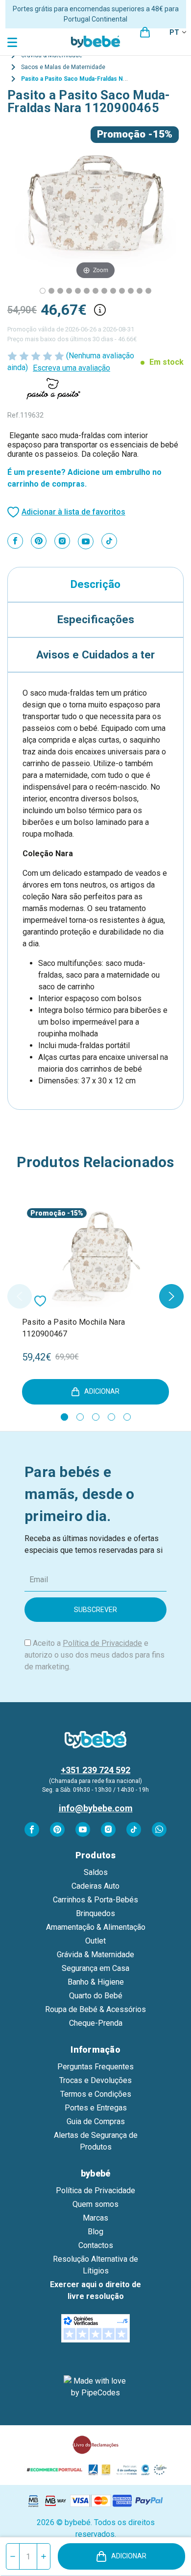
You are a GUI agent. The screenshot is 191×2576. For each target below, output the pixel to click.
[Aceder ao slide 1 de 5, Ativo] (64, 1417)
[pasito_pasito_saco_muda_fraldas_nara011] (78, 291)
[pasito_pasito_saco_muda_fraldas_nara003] (60, 291)
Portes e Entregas (96, 2108)
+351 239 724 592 (95, 1770)
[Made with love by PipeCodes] (95, 2387)
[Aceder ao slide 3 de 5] (96, 1417)
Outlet (95, 1941)
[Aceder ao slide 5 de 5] (127, 1417)
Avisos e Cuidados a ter (95, 655)
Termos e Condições (96, 2094)
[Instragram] (62, 541)
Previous (20, 1296)
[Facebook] (15, 541)
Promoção (121, 134)
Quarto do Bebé (96, 1996)
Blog (95, 2232)
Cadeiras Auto (95, 1886)
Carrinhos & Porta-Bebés (95, 1900)
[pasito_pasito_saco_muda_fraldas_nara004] (51, 291)
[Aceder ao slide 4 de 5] (111, 1417)
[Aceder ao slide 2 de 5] (80, 1417)
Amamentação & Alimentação (96, 1927)
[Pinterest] (39, 541)
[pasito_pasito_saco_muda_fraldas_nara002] (95, 291)
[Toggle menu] (13, 42)
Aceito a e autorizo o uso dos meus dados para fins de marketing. (95, 1655)
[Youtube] (86, 541)
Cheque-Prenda (96, 2023)
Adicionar (129, 2556)
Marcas (95, 2218)
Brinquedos (95, 1913)
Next (171, 1296)
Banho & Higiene (96, 1982)
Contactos (96, 2245)
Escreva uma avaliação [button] (72, 368)
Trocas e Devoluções (95, 2080)
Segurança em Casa (95, 1968)
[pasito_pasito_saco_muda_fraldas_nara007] (113, 291)
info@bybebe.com (96, 1808)
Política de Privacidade (102, 1643)
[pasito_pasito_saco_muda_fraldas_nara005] (148, 291)
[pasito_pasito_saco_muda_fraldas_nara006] (122, 291)
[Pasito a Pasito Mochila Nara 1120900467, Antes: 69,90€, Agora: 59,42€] (95, 1256)
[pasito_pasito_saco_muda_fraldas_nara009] (140, 291)
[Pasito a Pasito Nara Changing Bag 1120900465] (43, 291)
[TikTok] (109, 541)
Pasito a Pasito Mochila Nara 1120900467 (73, 1328)
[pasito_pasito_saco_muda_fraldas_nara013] (69, 291)
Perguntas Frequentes (95, 2067)
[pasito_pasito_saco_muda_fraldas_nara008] (104, 291)
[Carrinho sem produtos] (145, 32)
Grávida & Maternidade (95, 1955)
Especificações (96, 619)
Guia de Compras (96, 2121)
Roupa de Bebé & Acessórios (95, 2009)
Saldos (96, 1872)
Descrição (95, 584)
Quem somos (95, 2204)
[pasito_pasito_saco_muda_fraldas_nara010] (131, 291)
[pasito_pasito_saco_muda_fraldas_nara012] (87, 291)
